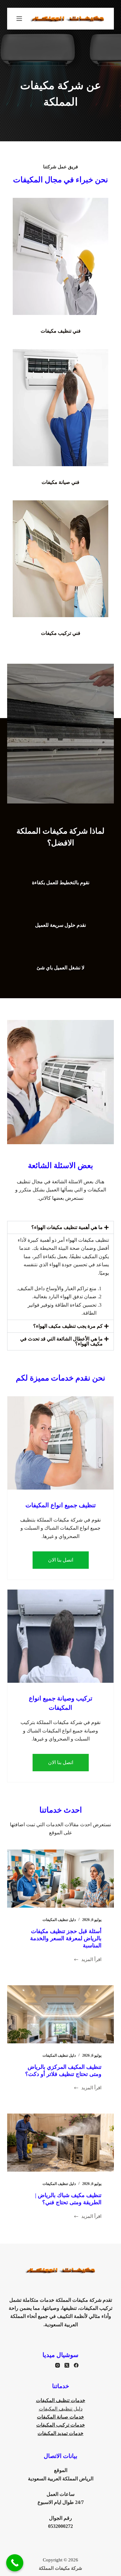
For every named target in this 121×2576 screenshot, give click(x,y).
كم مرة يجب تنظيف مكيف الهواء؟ (68, 1326)
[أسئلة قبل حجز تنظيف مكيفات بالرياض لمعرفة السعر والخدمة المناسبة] (60, 1879)
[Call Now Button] (15, 2563)
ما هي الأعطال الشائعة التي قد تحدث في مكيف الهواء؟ (61, 1341)
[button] (60, 1227)
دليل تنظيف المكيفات (59, 1920)
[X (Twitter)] (67, 2365)
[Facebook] (76, 2365)
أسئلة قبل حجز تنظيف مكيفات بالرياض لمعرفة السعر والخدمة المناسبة (66, 1939)
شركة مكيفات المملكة (60, 2568)
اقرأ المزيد (91, 1959)
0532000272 (60, 2526)
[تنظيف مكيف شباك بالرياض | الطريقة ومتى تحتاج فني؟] (60, 2143)
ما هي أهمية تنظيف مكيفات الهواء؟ (67, 1227)
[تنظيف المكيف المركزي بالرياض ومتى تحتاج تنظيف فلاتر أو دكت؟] (60, 2014)
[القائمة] (19, 19)
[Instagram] (58, 2365)
